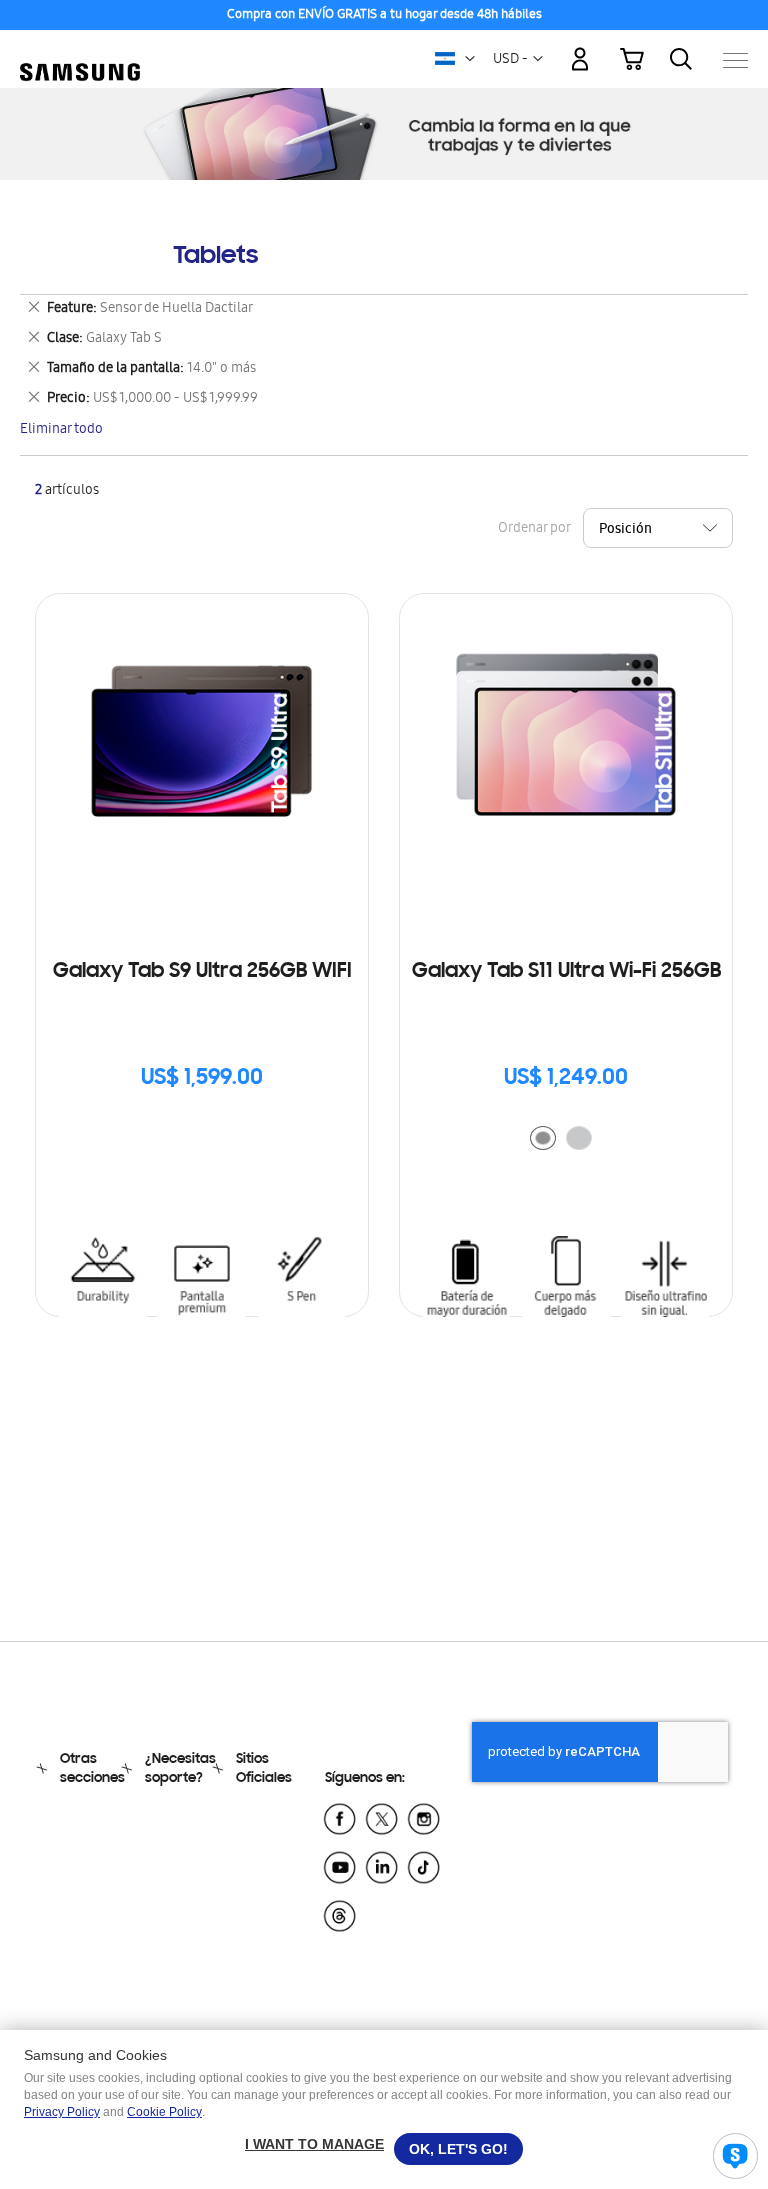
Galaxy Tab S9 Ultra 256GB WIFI (202, 972)
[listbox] (566, 1140)
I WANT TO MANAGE (314, 2144)
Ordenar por (534, 529)
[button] (470, 59)
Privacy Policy (62, 2112)
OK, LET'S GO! (458, 2149)
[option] (543, 1138)
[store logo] (80, 50)
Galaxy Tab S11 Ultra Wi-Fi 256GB (566, 972)
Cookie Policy (164, 2112)
